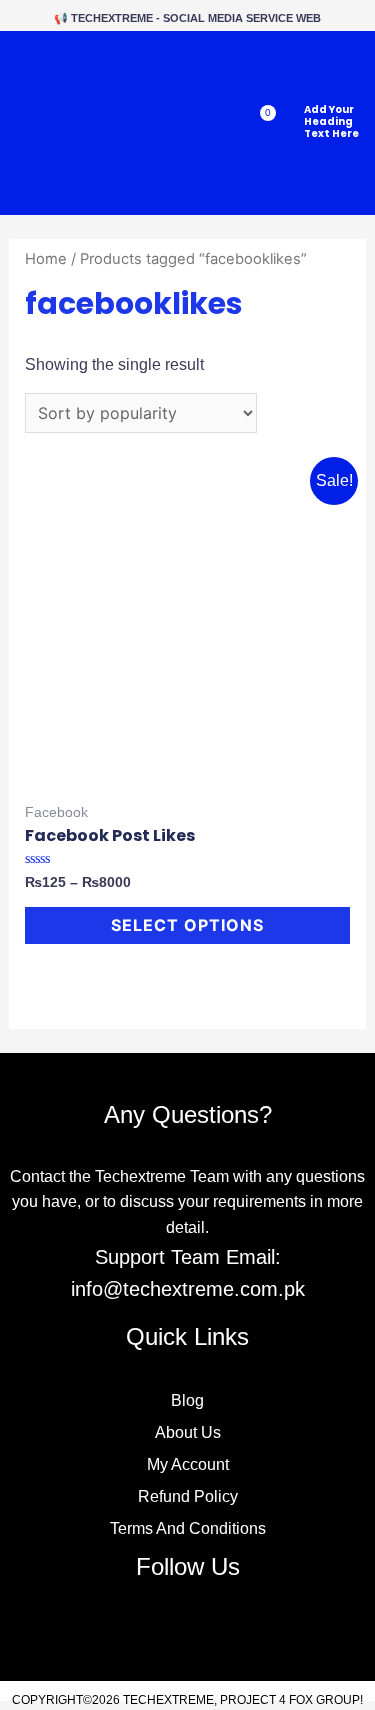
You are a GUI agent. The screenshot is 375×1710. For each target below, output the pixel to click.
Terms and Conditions (188, 1528)
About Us (188, 1432)
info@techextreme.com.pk (188, 1289)
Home (46, 259)
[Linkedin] (187, 1628)
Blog (187, 1400)
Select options (187, 925)
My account (188, 1464)
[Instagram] (235, 1628)
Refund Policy (188, 1496)
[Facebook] (139, 1628)
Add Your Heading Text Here (331, 121)
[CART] (260, 123)
